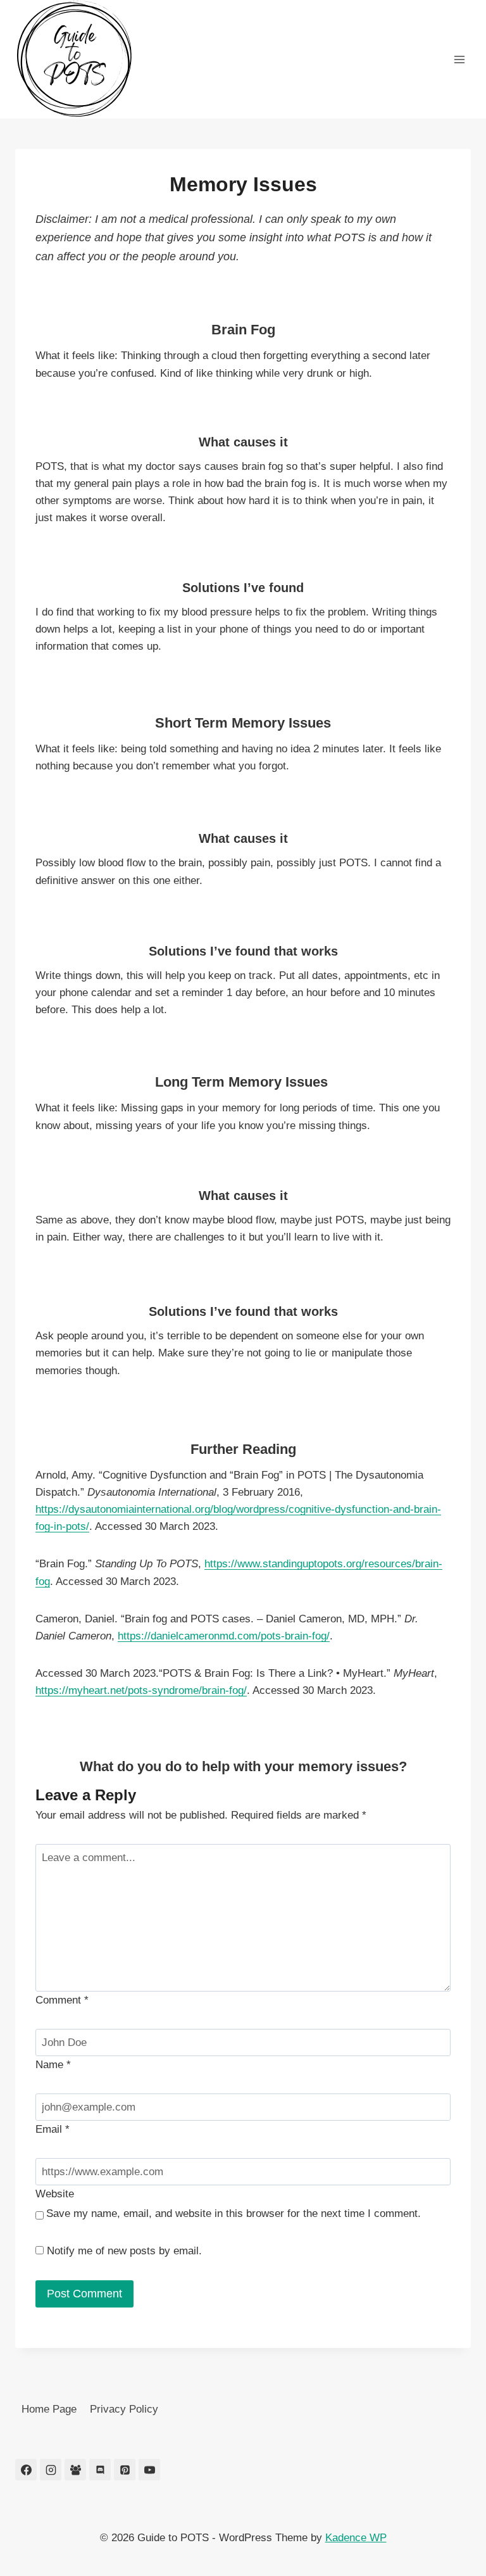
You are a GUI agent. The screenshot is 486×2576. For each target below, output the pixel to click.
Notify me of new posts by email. (124, 2251)
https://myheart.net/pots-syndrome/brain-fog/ (141, 1690)
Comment (62, 2000)
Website (55, 2194)
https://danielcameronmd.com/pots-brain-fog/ (224, 1636)
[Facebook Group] (75, 2470)
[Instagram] (51, 2470)
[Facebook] (26, 2470)
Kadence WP (356, 2538)
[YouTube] (149, 2470)
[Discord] (100, 2470)
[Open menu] (459, 59)
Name (53, 2065)
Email (53, 2129)
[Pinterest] (125, 2470)
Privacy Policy (124, 2409)
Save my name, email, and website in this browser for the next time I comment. (234, 2213)
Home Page (49, 2409)
